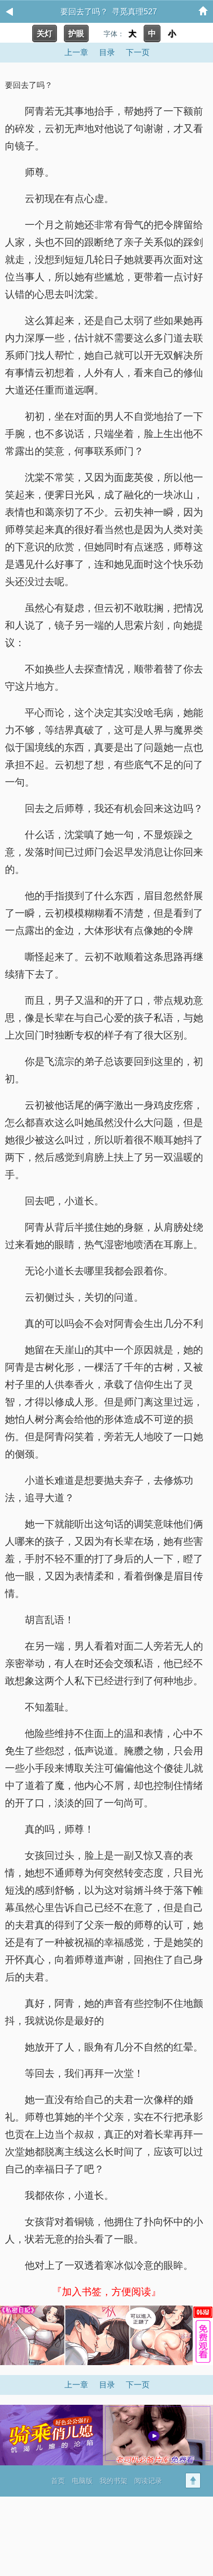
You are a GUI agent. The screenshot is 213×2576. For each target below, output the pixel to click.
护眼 (76, 33)
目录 (107, 52)
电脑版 (82, 2481)
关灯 (45, 33)
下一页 (138, 52)
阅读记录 (148, 2481)
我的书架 (113, 2481)
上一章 (76, 52)
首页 (58, 2481)
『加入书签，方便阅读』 (106, 2292)
